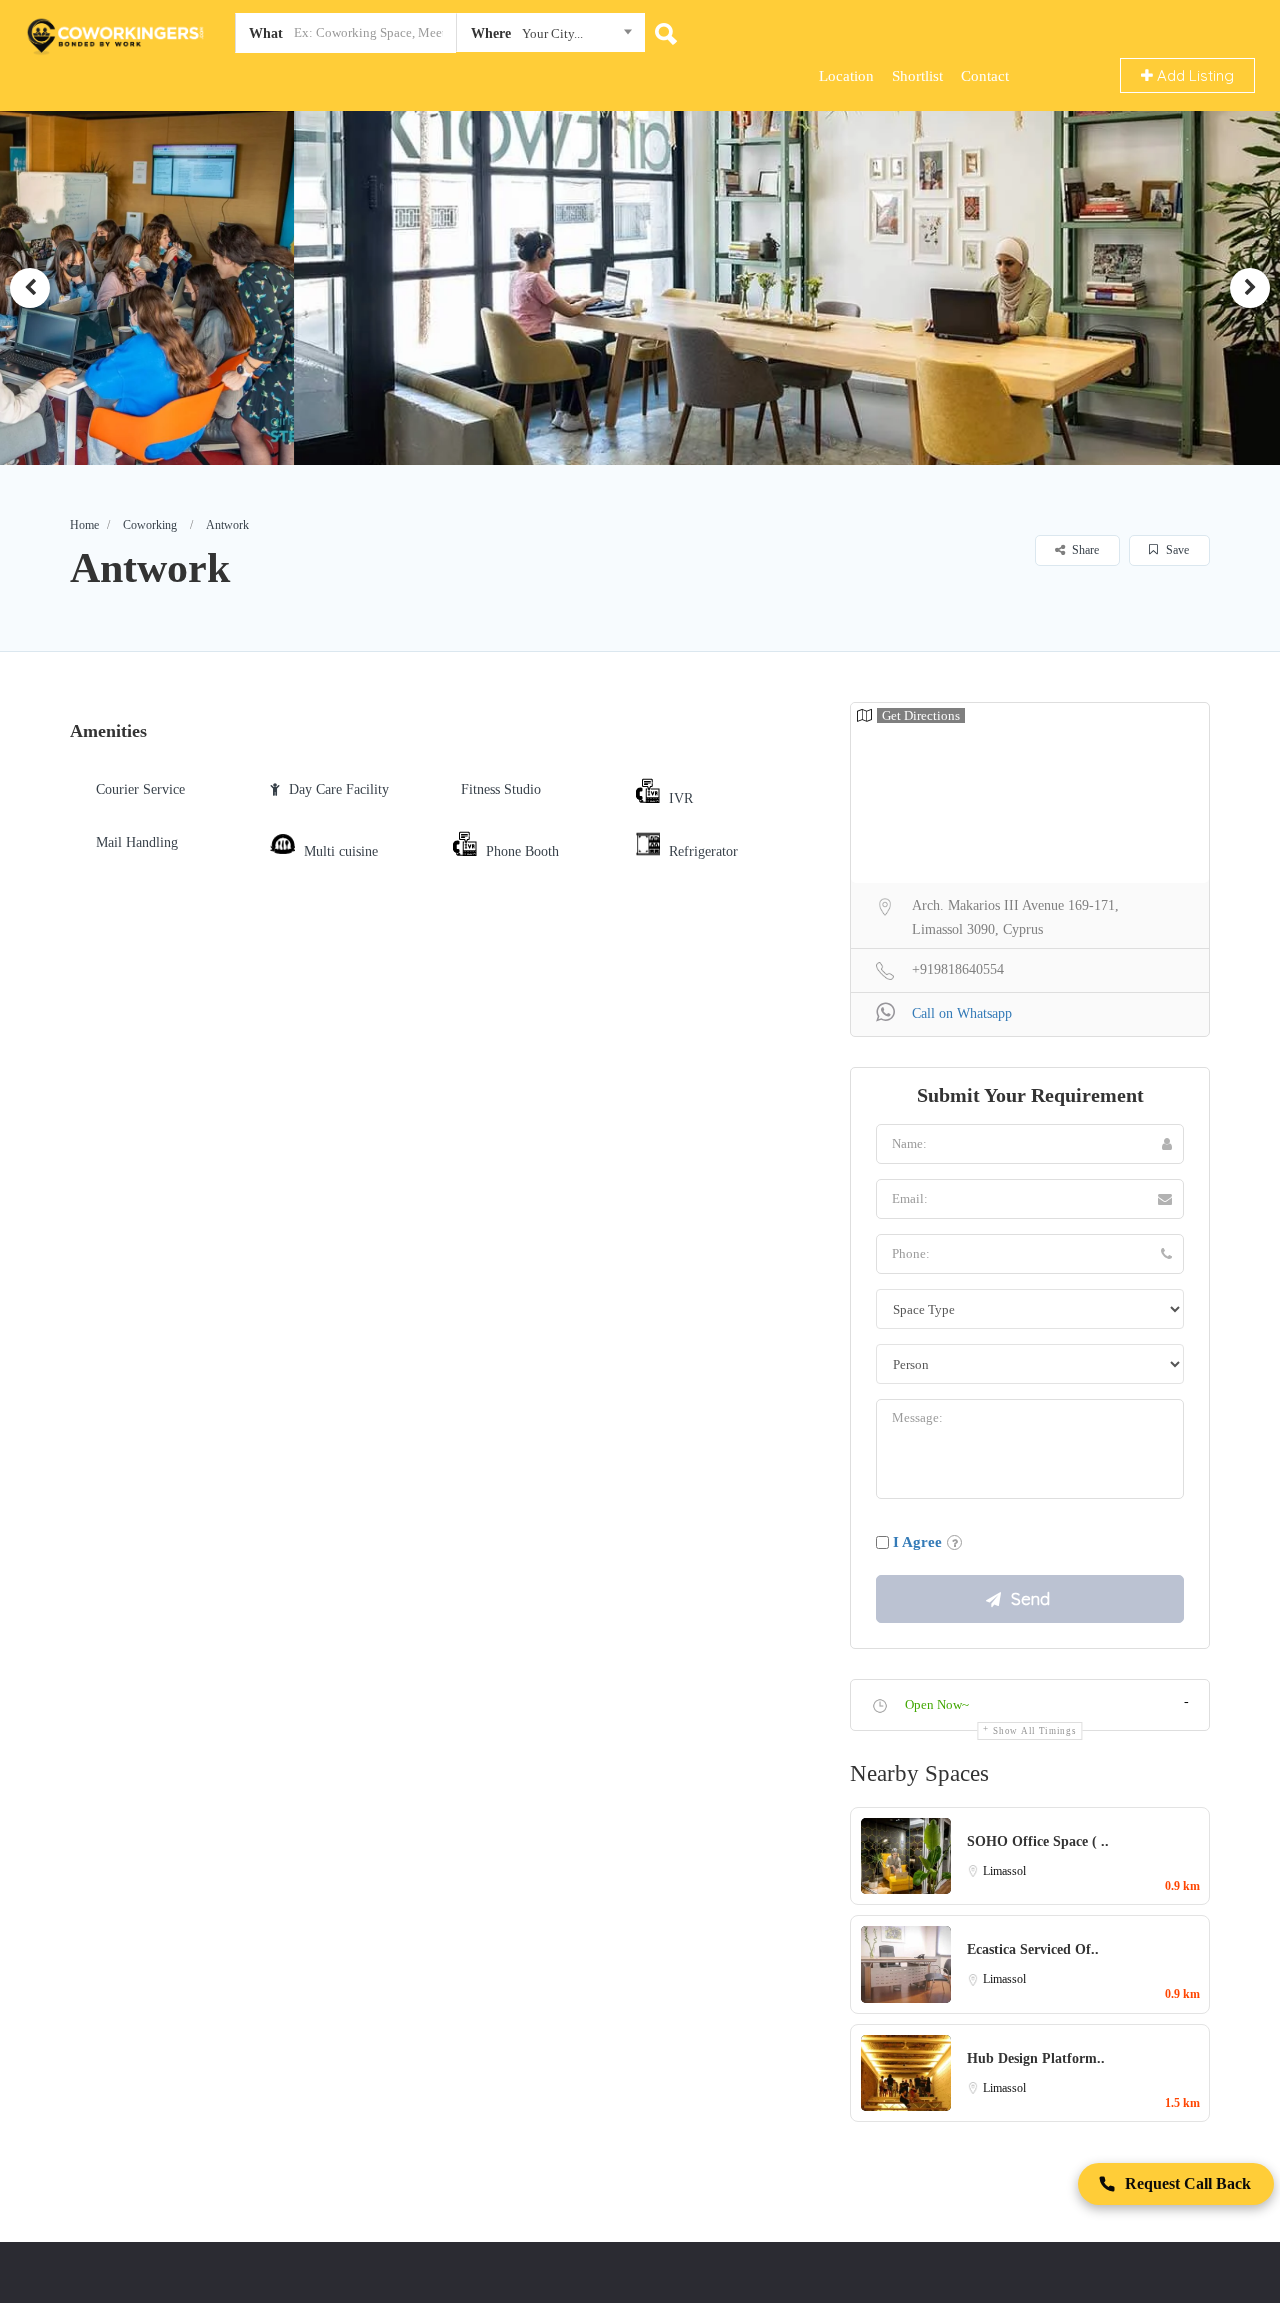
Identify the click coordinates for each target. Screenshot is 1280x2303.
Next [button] (1250, 288)
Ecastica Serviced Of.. (1033, 1949)
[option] (639, 287)
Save (1176, 550)
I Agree (917, 1542)
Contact (985, 76)
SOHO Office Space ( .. (1038, 1841)
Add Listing (1193, 75)
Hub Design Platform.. (1036, 2058)
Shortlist (917, 76)
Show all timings (1034, 1731)
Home (84, 525)
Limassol (1004, 1871)
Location (846, 76)
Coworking (150, 525)
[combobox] (550, 37)
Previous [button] (30, 288)
